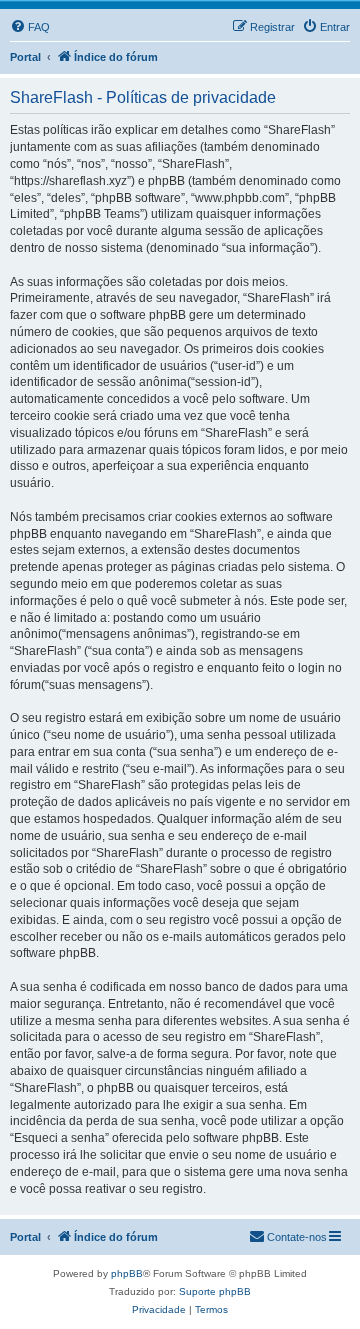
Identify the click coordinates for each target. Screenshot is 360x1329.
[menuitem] (30, 27)
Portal (25, 57)
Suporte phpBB (215, 1291)
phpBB (127, 1273)
